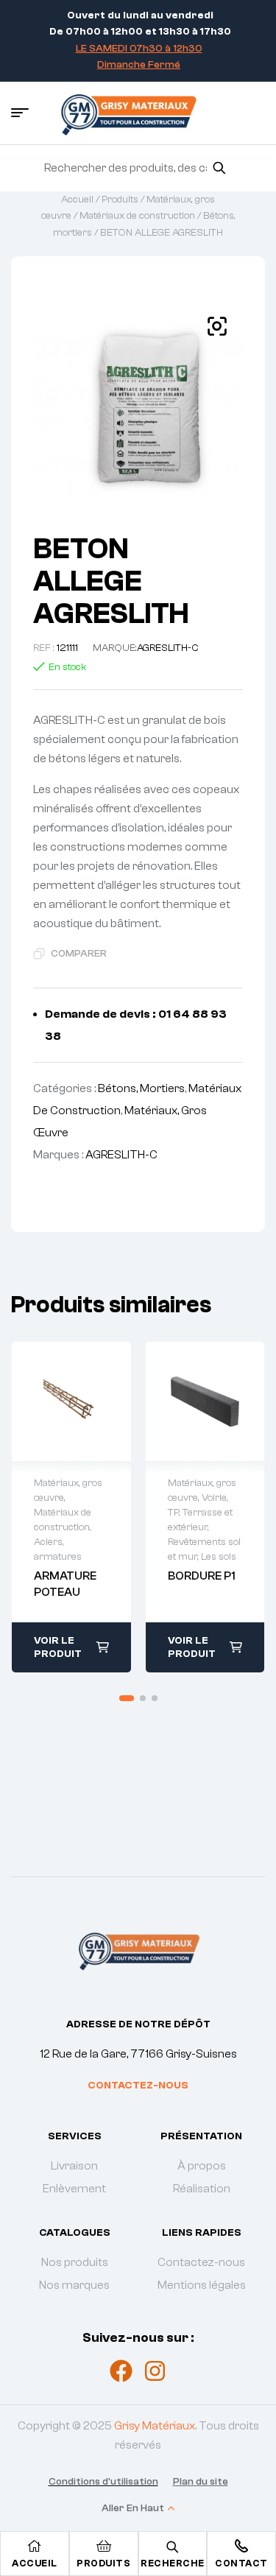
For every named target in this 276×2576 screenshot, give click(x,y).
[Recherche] (219, 168)
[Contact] (241, 2546)
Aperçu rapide (56, 1401)
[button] (217, 326)
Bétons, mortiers (141, 1088)
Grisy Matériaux (155, 2426)
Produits (120, 200)
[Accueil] (35, 2546)
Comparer (79, 954)
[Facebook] (121, 2371)
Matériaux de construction (137, 216)
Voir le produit (58, 1647)
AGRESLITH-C (168, 648)
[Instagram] (155, 2371)
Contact (241, 2563)
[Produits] (104, 2546)
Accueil (77, 200)
